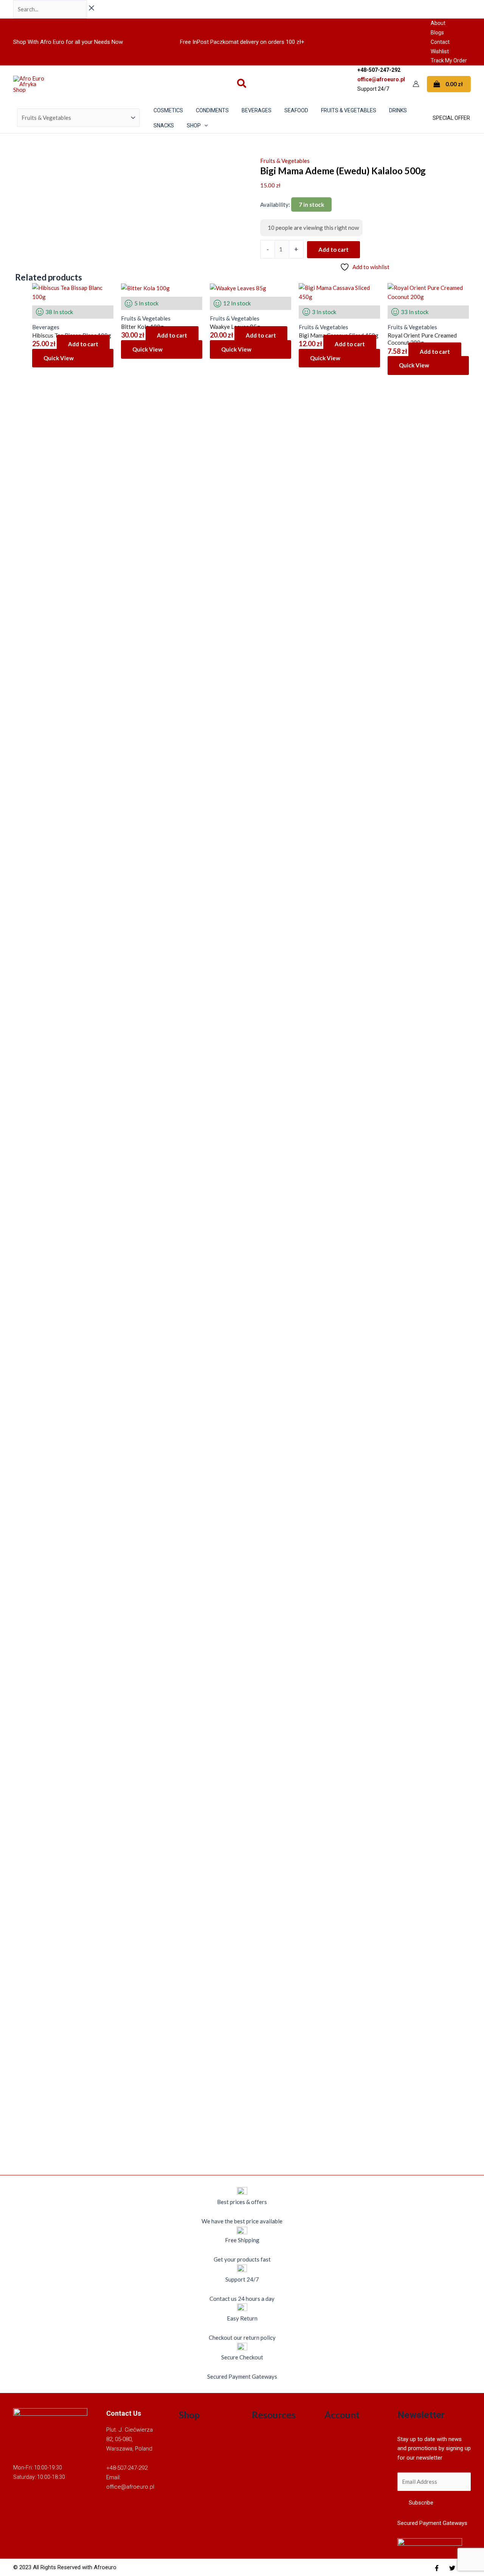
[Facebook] (437, 2568)
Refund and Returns (277, 2445)
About (438, 23)
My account (339, 2445)
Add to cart (334, 249)
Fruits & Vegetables (285, 161)
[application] (204, 125)
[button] (242, 84)
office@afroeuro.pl (381, 79)
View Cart (337, 2454)
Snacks (187, 2501)
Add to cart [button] (83, 344)
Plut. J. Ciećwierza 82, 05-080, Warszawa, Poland (130, 2439)
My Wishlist (340, 2464)
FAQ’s (259, 2454)
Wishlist (440, 51)
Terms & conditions (276, 2436)
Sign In (333, 2436)
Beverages (192, 2436)
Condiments (194, 2445)
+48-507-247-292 (127, 2468)
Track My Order (449, 60)
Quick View (59, 358)
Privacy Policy (270, 2482)
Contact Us (266, 2464)
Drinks (187, 2473)
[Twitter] (452, 2568)
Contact (440, 42)
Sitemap (262, 2473)
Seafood (189, 2492)
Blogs (437, 33)
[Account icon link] (416, 84)
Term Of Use (267, 2492)
